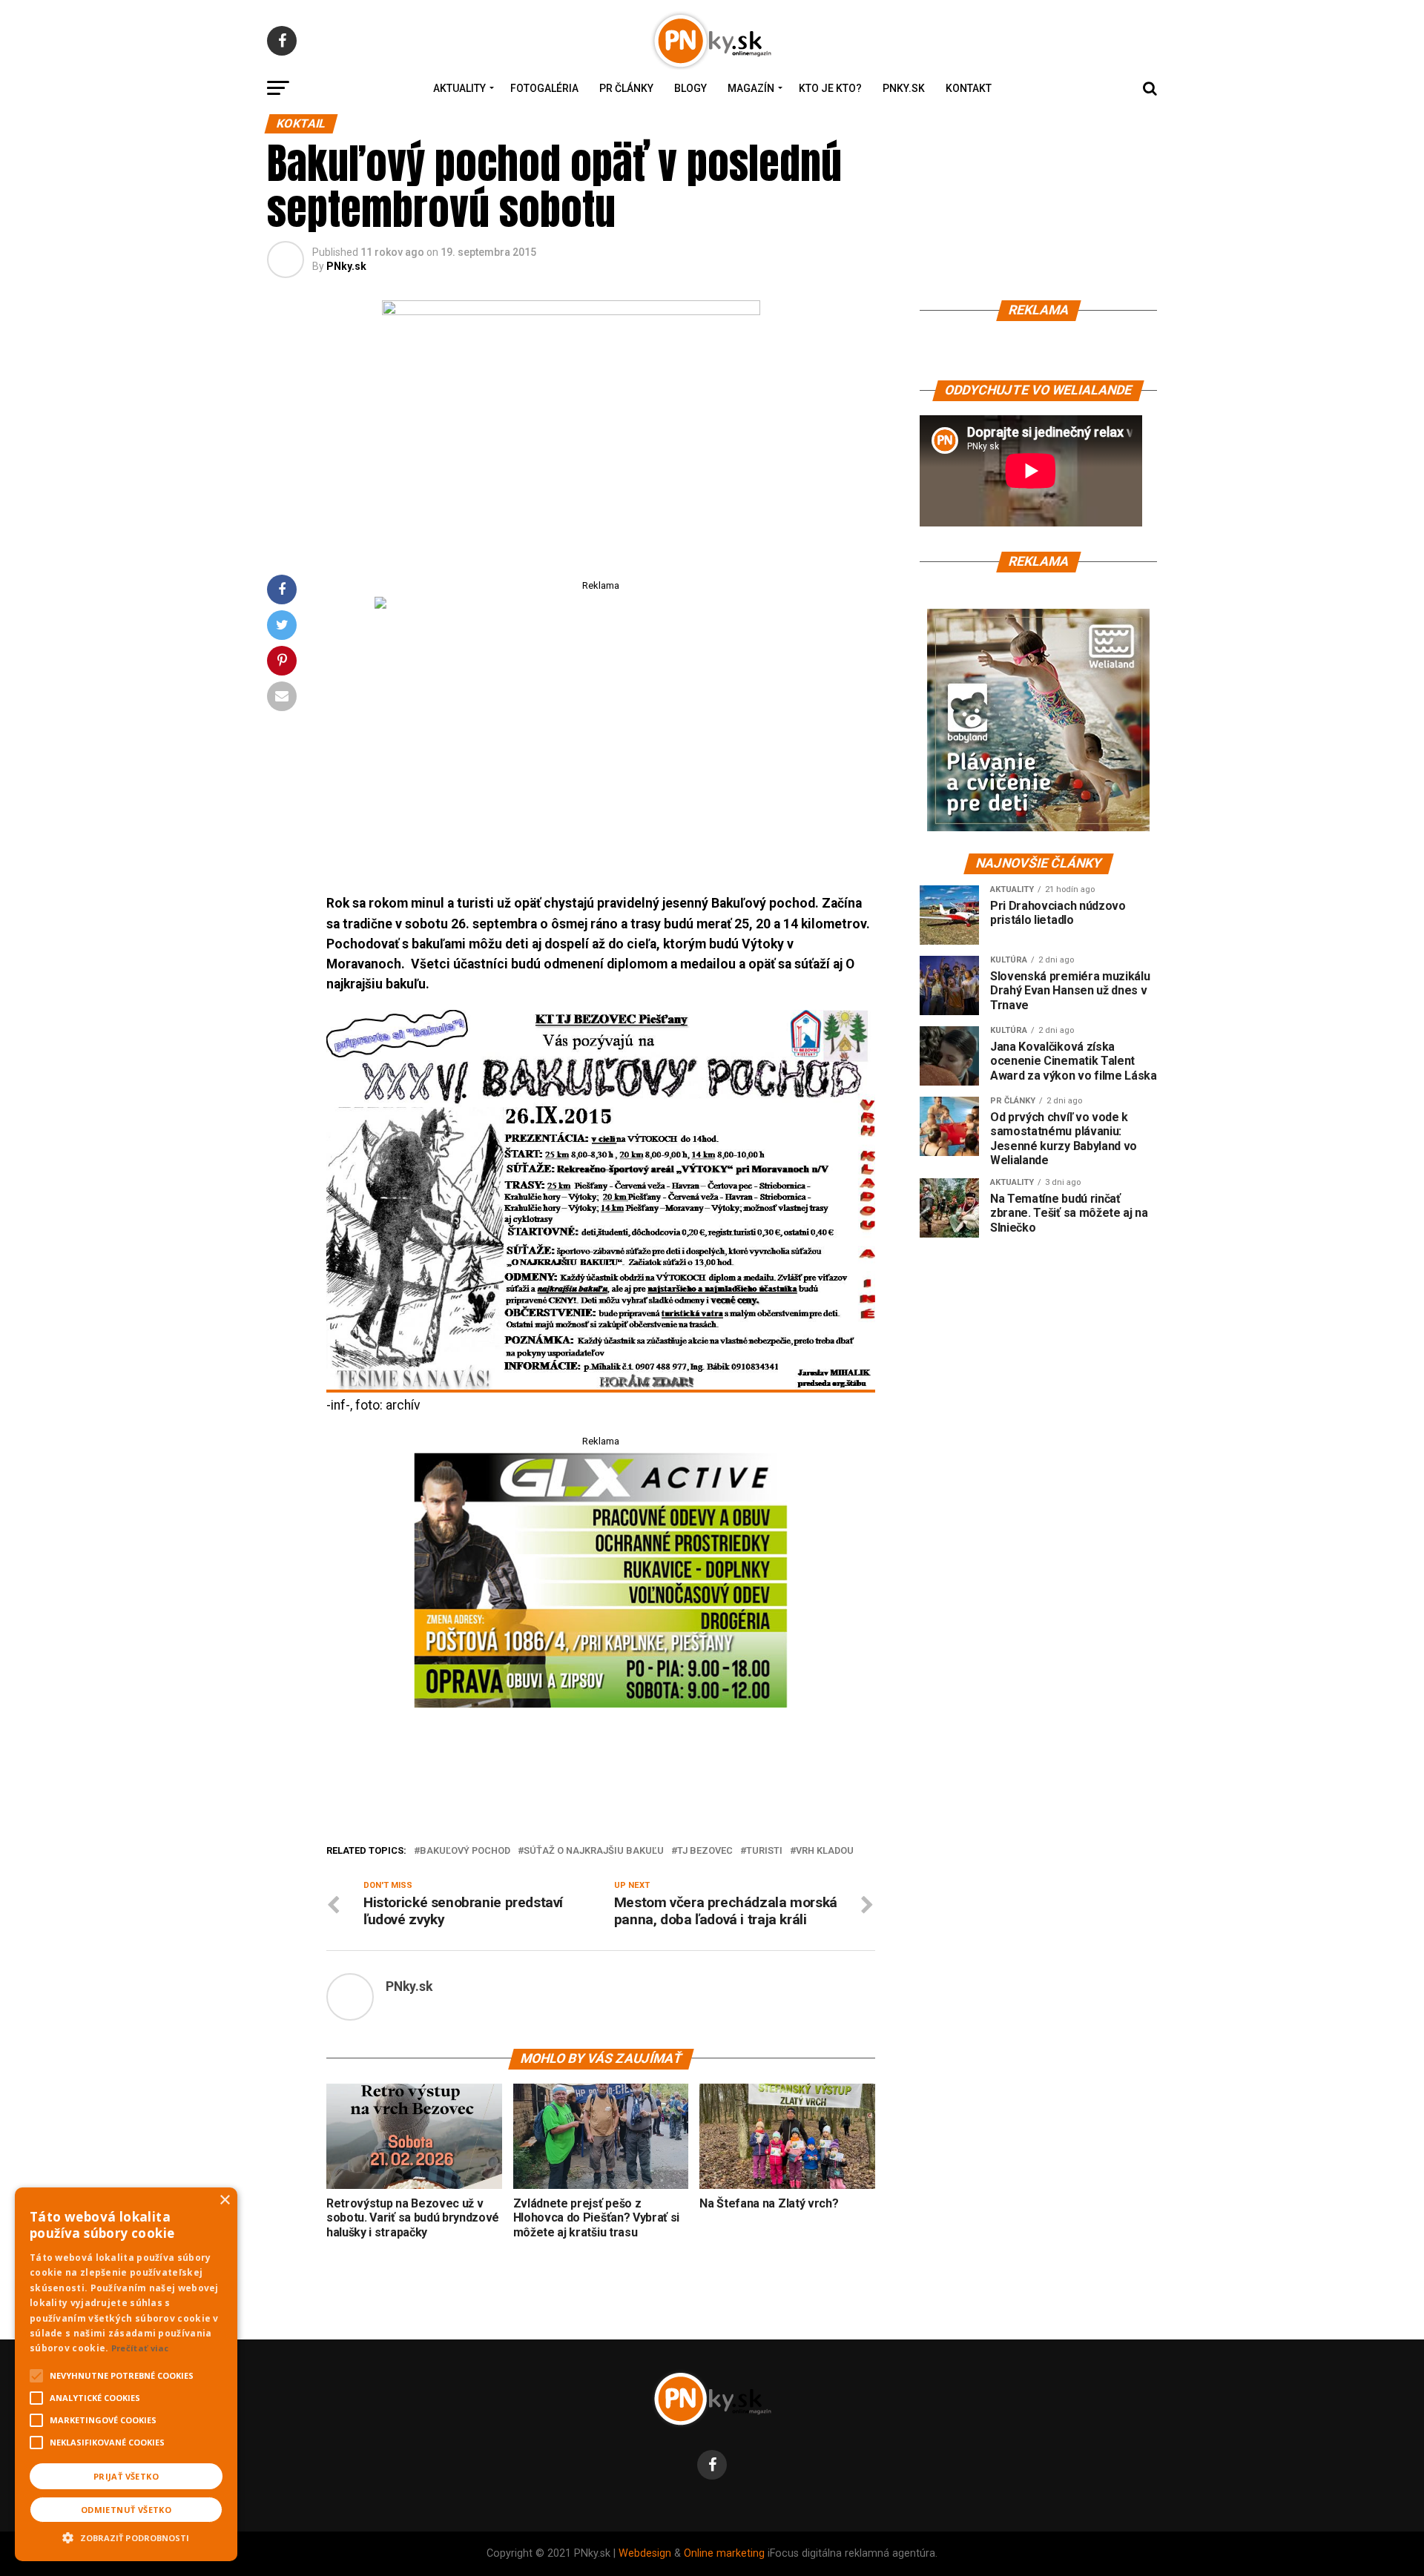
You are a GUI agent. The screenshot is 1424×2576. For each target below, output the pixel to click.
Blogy (690, 88)
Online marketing (724, 2553)
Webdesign (645, 2553)
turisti (764, 1851)
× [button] (224, 2200)
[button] (126, 2536)
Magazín (751, 88)
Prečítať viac (140, 2348)
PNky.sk (904, 88)
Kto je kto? (830, 88)
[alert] (126, 2374)
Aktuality (459, 88)
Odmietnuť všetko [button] (126, 2510)
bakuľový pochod (465, 1851)
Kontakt (969, 88)
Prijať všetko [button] (126, 2476)
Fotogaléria (544, 88)
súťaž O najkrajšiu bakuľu (594, 1851)
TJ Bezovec (705, 1851)
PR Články (626, 88)
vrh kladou (825, 1851)
